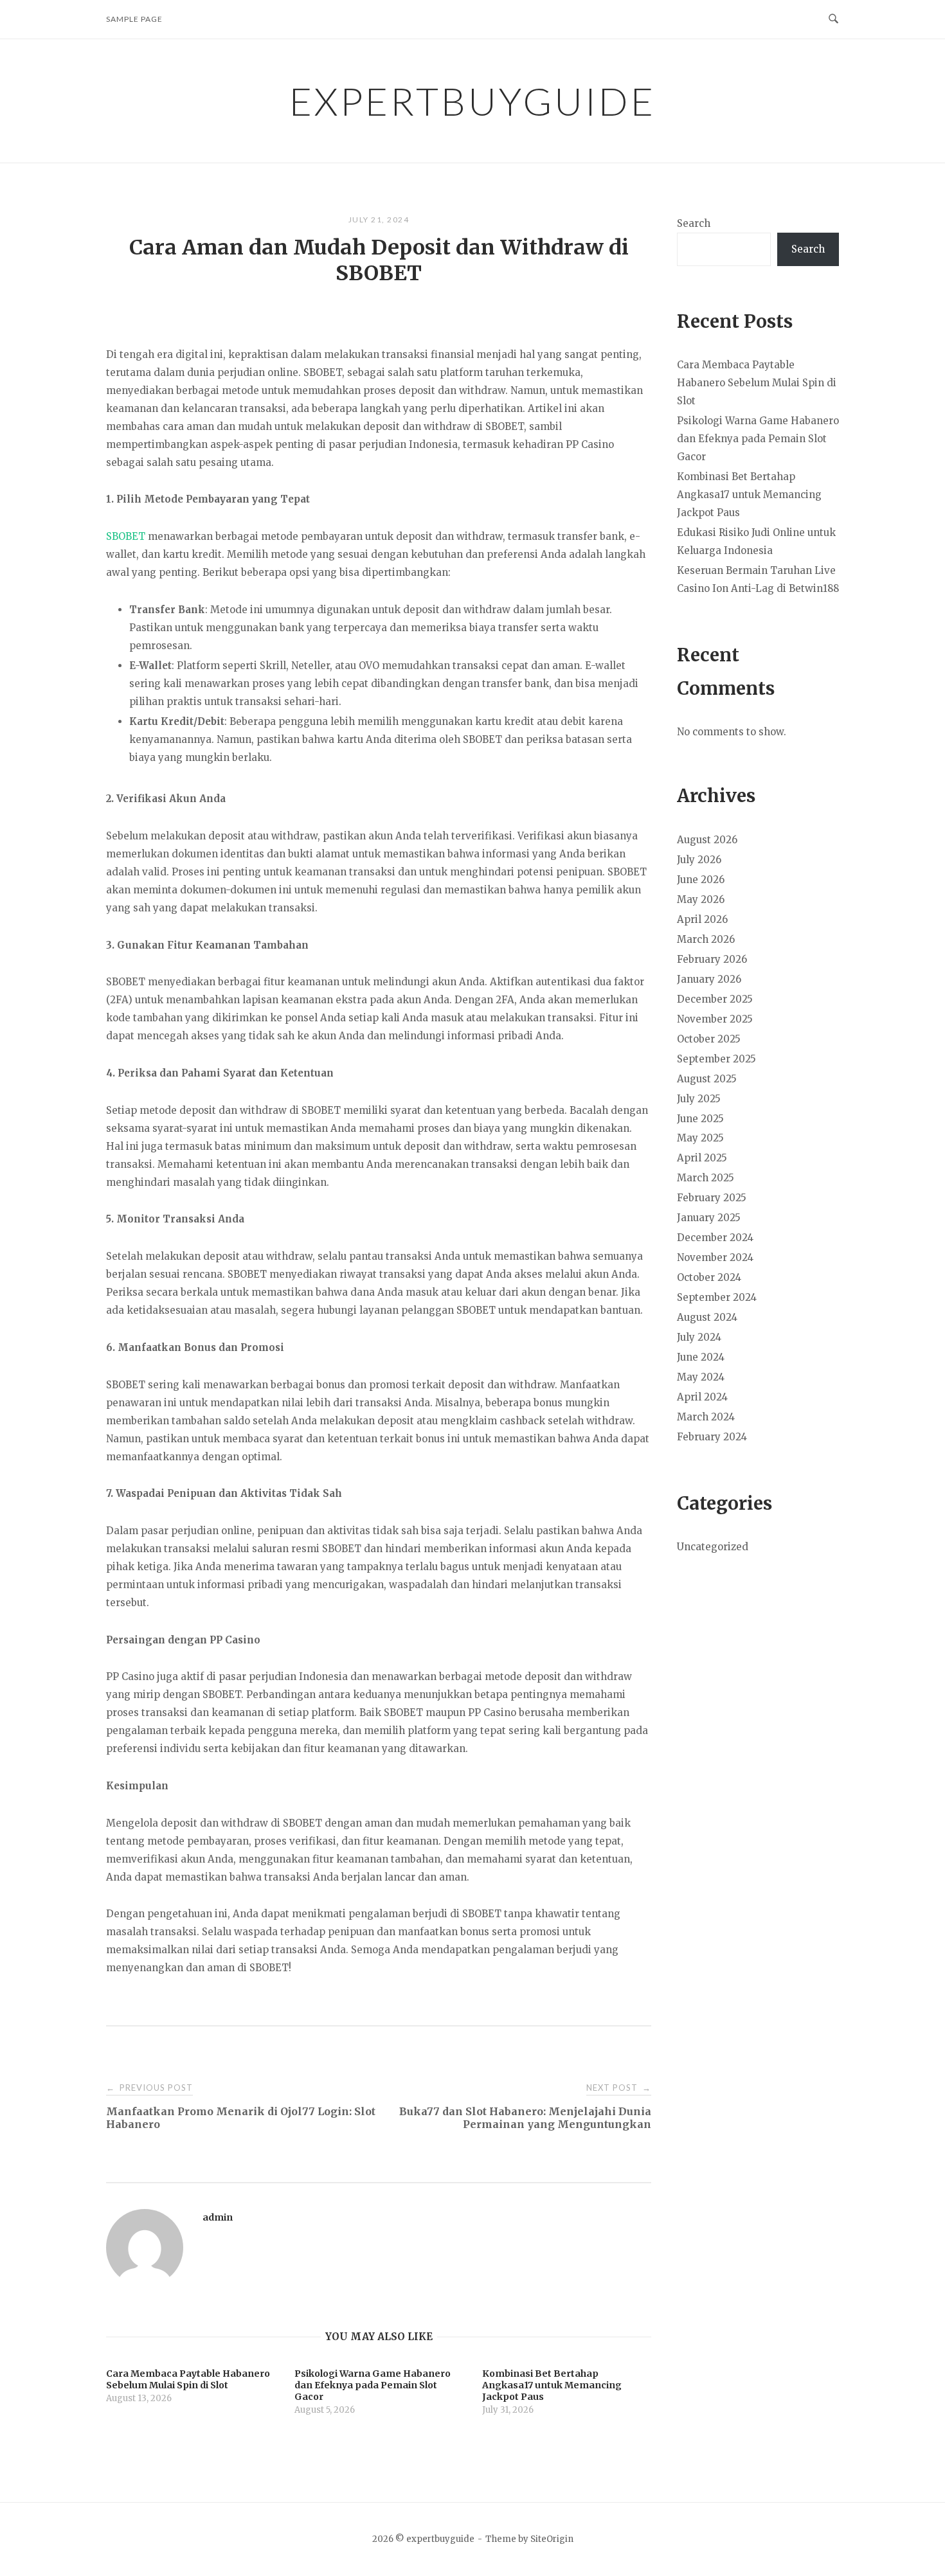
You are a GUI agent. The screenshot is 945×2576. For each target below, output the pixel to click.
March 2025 (706, 1178)
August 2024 (707, 1317)
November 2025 (715, 1019)
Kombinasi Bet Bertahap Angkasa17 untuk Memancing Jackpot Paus (749, 495)
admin (218, 2217)
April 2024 (702, 1397)
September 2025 (716, 1059)
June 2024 (701, 1357)
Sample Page (134, 19)
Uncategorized (713, 1547)
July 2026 (699, 860)
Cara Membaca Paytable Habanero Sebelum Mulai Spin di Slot (757, 383)
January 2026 (709, 979)
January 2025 (709, 1218)
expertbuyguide (473, 101)
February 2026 (712, 959)
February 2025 (712, 1198)
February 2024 (712, 1437)
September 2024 (717, 1297)
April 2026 (702, 919)
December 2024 (715, 1238)
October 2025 (709, 1039)
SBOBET (126, 536)
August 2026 (707, 840)
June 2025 (700, 1119)
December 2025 (715, 999)
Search (694, 223)
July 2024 (699, 1337)
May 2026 (701, 899)
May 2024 (701, 1377)
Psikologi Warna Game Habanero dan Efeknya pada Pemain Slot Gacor (758, 439)
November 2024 (715, 1257)
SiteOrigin (552, 2539)
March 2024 (706, 1417)
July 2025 (699, 1099)
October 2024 (709, 1277)
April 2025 (702, 1158)
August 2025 (707, 1079)
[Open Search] (833, 19)
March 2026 (706, 939)
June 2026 (701, 880)
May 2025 (700, 1138)
